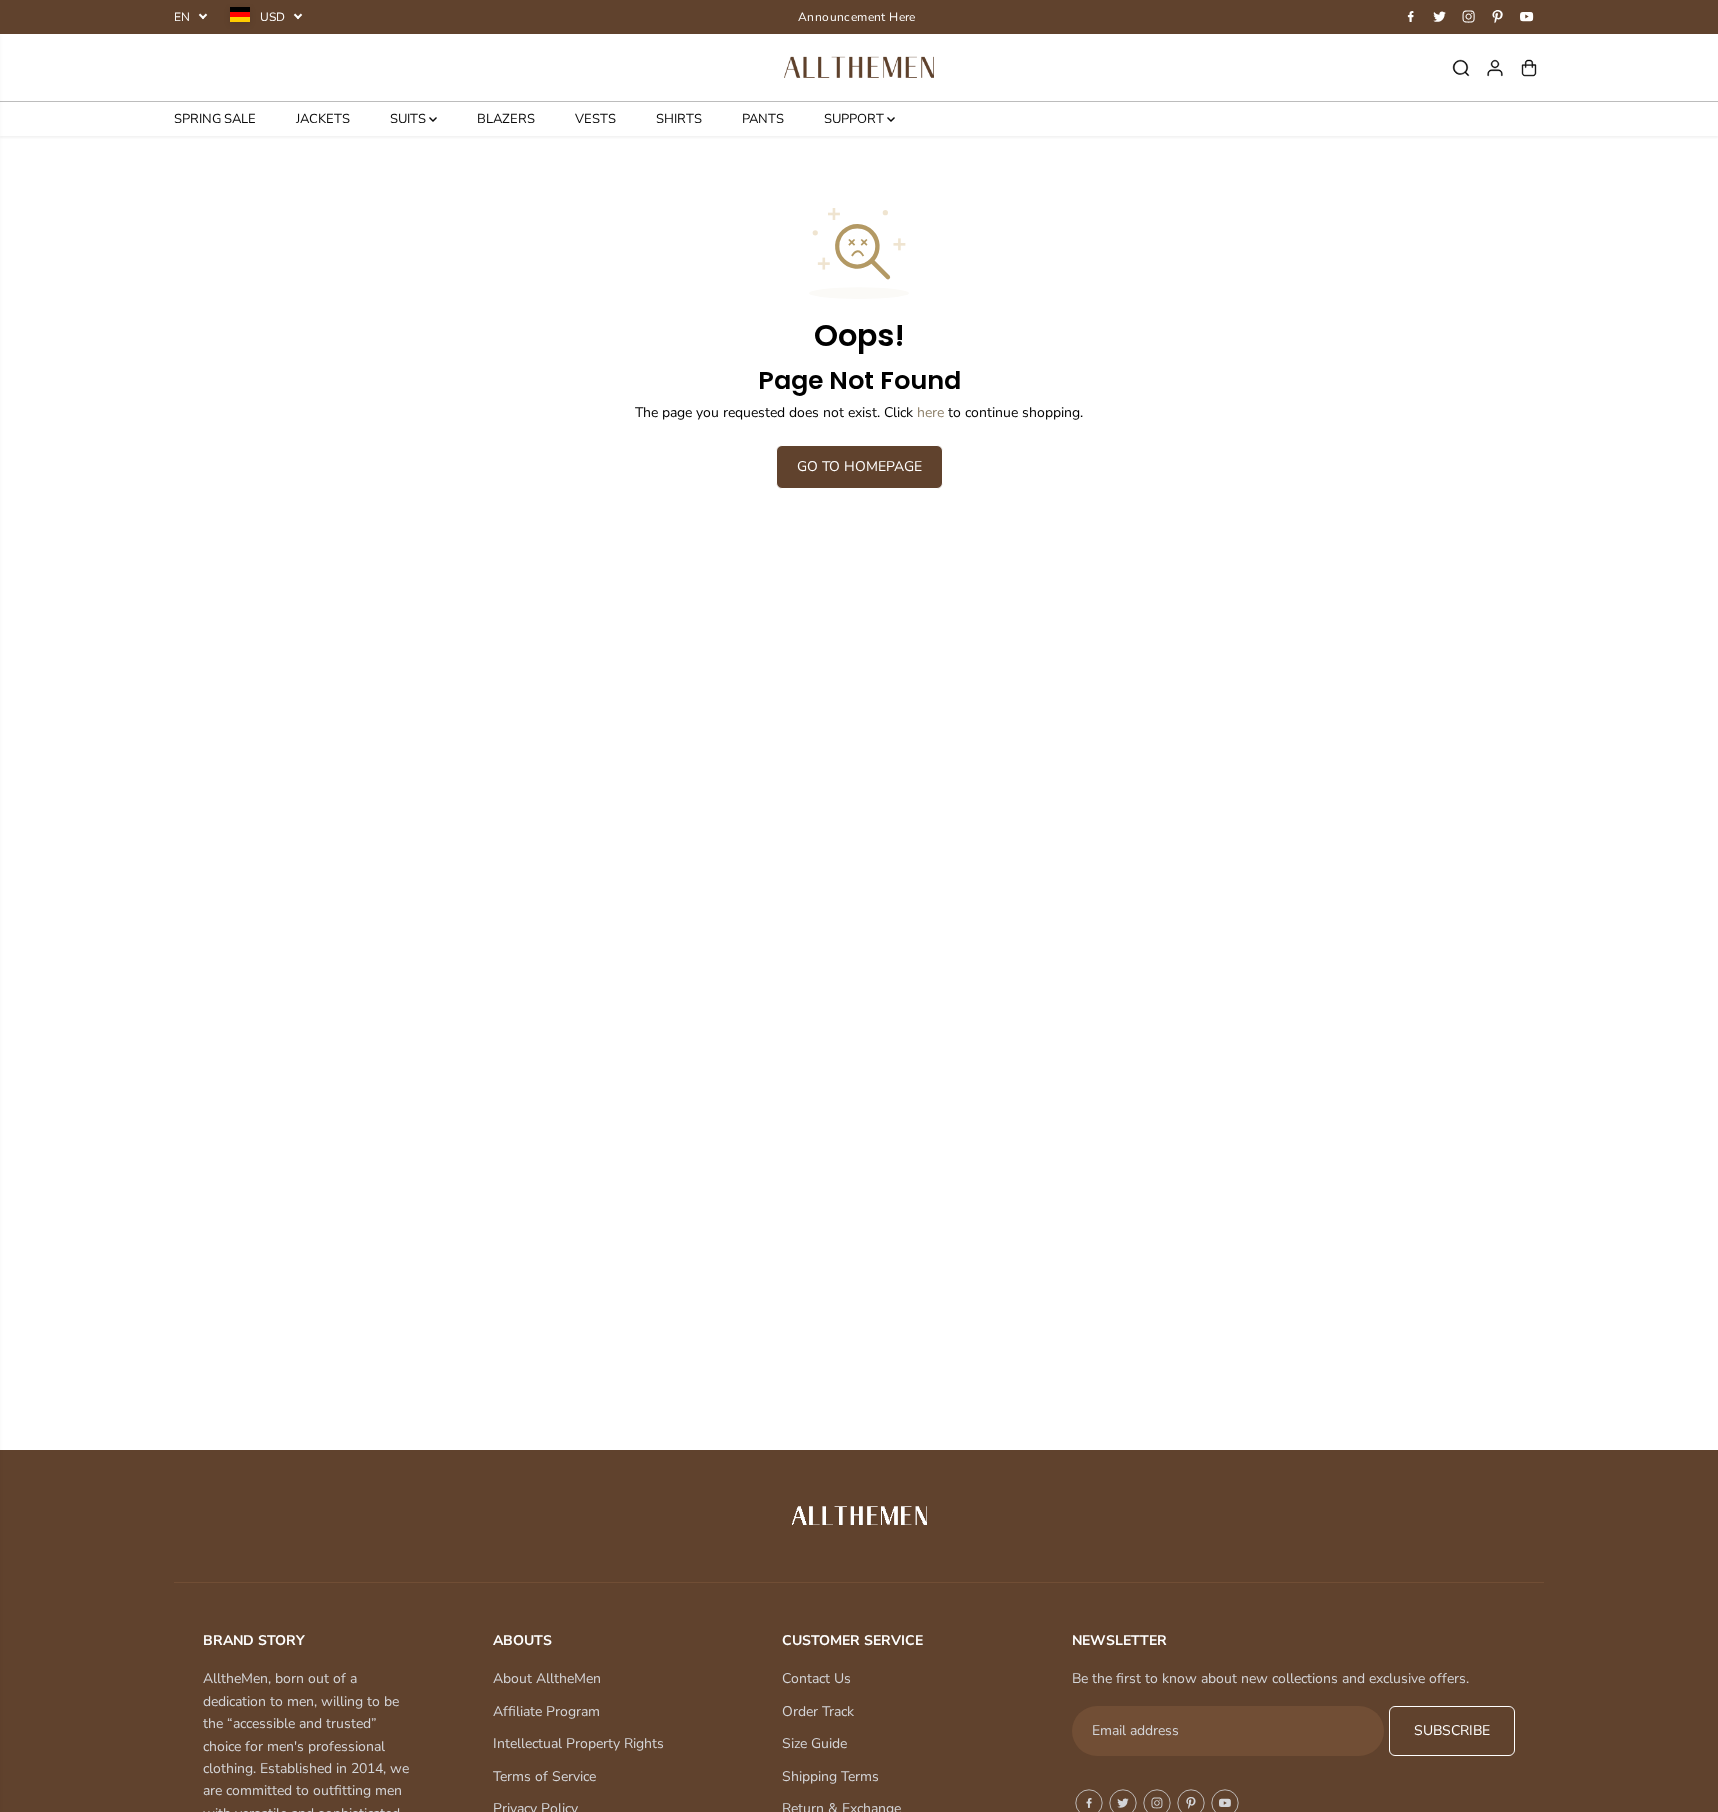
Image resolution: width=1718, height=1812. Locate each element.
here (930, 412)
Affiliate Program (546, 1711)
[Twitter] (1440, 17)
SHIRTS (679, 119)
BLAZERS (506, 119)
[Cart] (1529, 68)
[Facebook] (1411, 17)
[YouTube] (1527, 17)
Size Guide (814, 1743)
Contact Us (816, 1678)
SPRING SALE (215, 119)
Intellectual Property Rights (578, 1743)
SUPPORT (855, 119)
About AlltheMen (547, 1678)
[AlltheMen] (859, 67)
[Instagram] (1469, 17)
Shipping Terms (830, 1776)
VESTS (595, 119)
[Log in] (1495, 68)
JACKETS (323, 119)
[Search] (1461, 68)
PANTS (763, 119)
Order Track (818, 1711)
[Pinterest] (1498, 17)
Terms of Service (544, 1776)
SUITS (409, 119)
